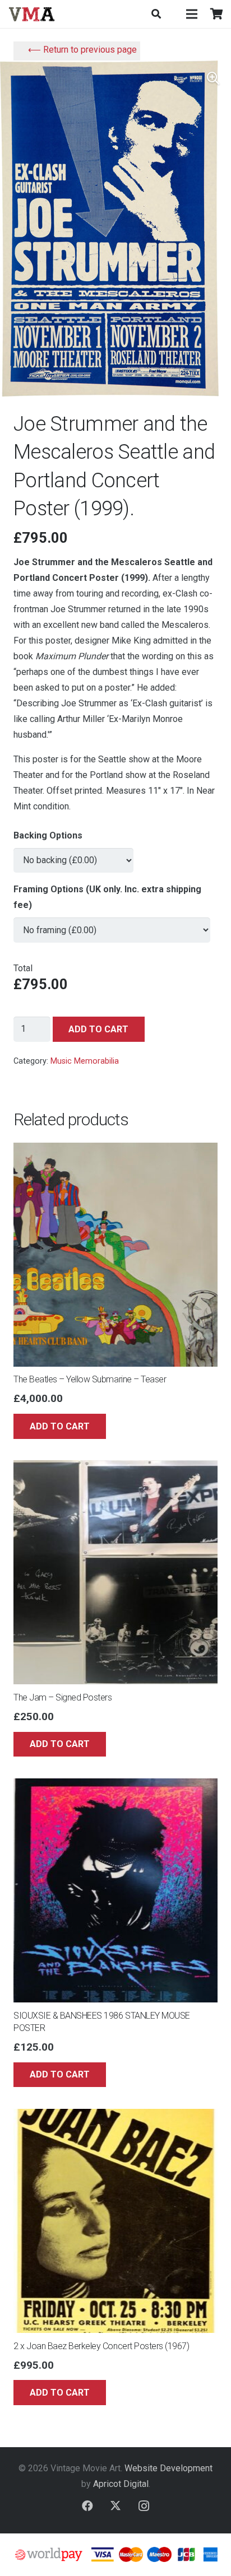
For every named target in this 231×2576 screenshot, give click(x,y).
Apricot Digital (121, 2484)
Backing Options (48, 835)
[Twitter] (115, 2506)
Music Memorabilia (85, 1061)
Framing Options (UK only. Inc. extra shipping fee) (107, 897)
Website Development (168, 2468)
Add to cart (98, 1029)
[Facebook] (87, 2506)
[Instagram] (144, 2506)
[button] (156, 14)
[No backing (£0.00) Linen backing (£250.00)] (73, 856)
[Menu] (192, 14)
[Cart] (217, 14)
